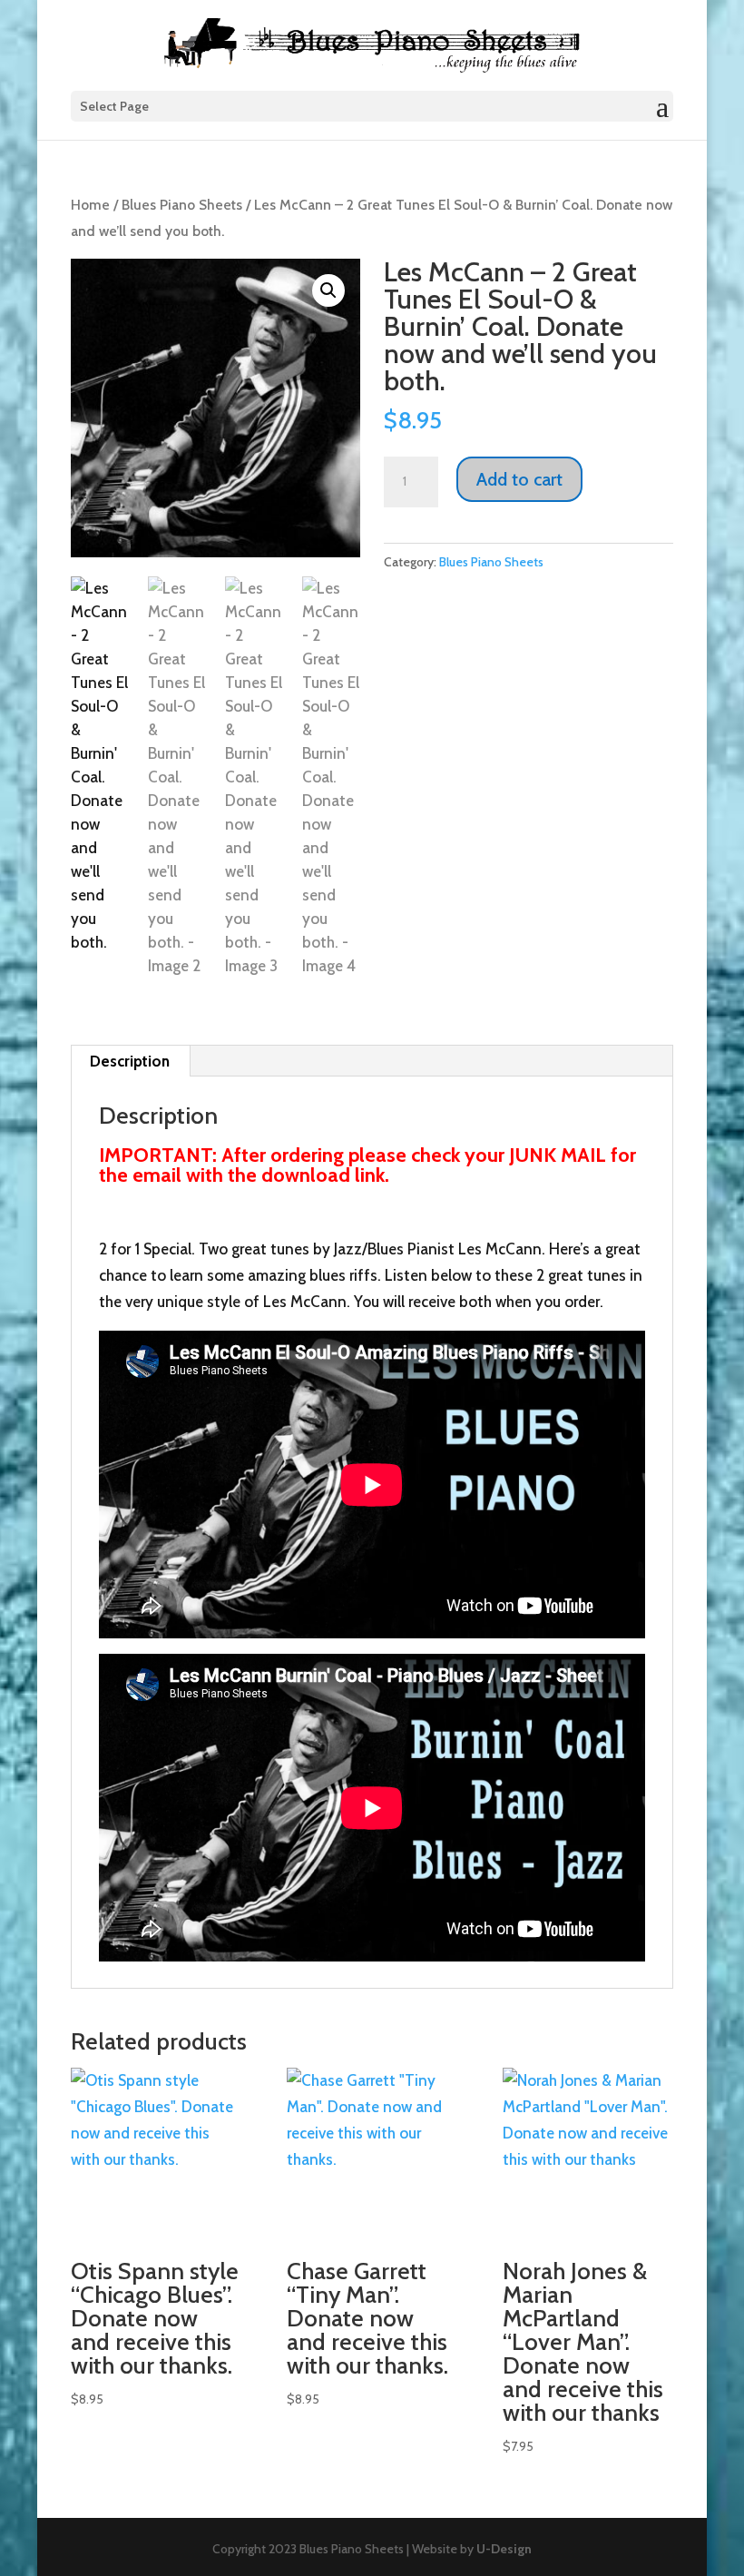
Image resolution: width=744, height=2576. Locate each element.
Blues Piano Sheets (182, 205)
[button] (328, 290)
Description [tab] (130, 1061)
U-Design (504, 2549)
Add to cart (519, 479)
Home (90, 205)
